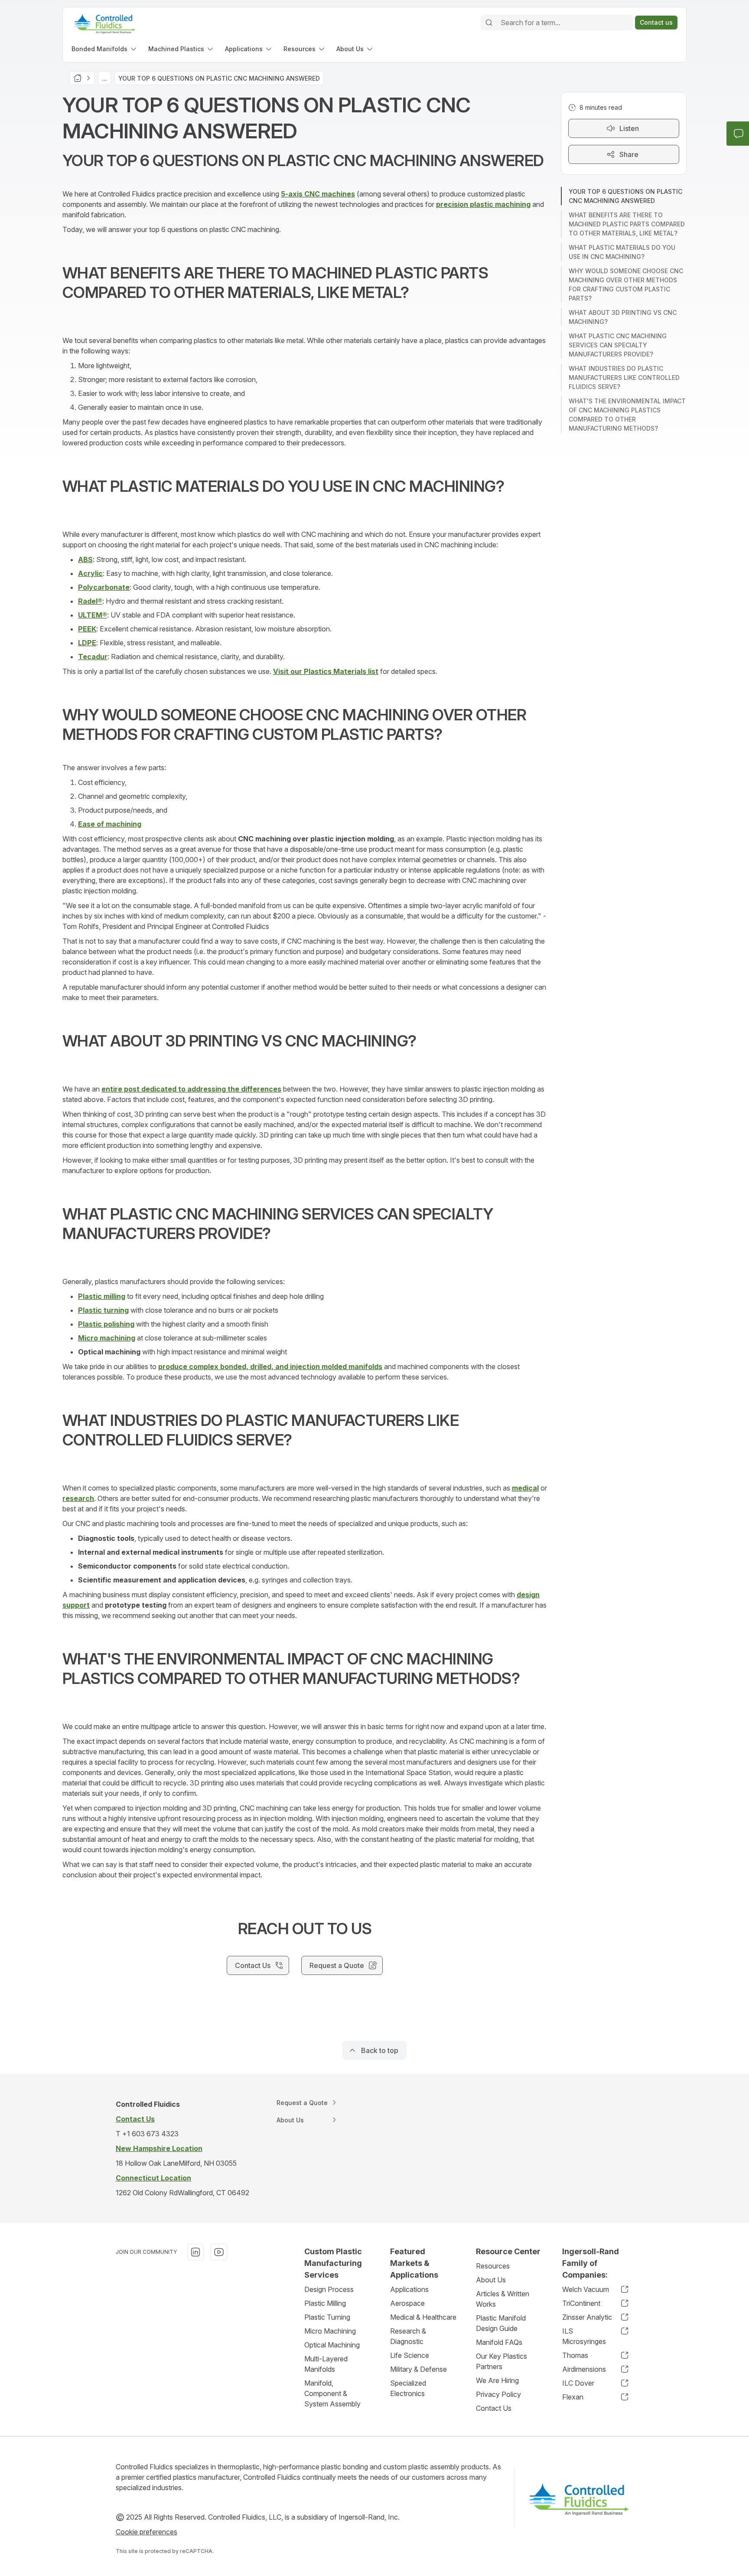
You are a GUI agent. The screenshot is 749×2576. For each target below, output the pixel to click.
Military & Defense (418, 2369)
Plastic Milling (325, 2303)
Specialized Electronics (408, 2388)
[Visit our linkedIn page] (195, 2252)
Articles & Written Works (503, 2299)
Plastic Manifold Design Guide (501, 2323)
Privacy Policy (498, 2394)
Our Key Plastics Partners (502, 2361)
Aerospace (407, 2303)
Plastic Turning (327, 2317)
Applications (409, 2289)
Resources (493, 2266)
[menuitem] (105, 49)
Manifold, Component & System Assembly (332, 2393)
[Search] (489, 23)
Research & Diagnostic (408, 2336)
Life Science (410, 2355)
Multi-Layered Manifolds (326, 2364)
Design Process (329, 2289)
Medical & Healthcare (423, 2317)
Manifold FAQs (499, 2342)
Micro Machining (330, 2331)
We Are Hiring (497, 2380)
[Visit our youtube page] (219, 2252)
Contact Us (494, 2408)
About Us (491, 2280)
